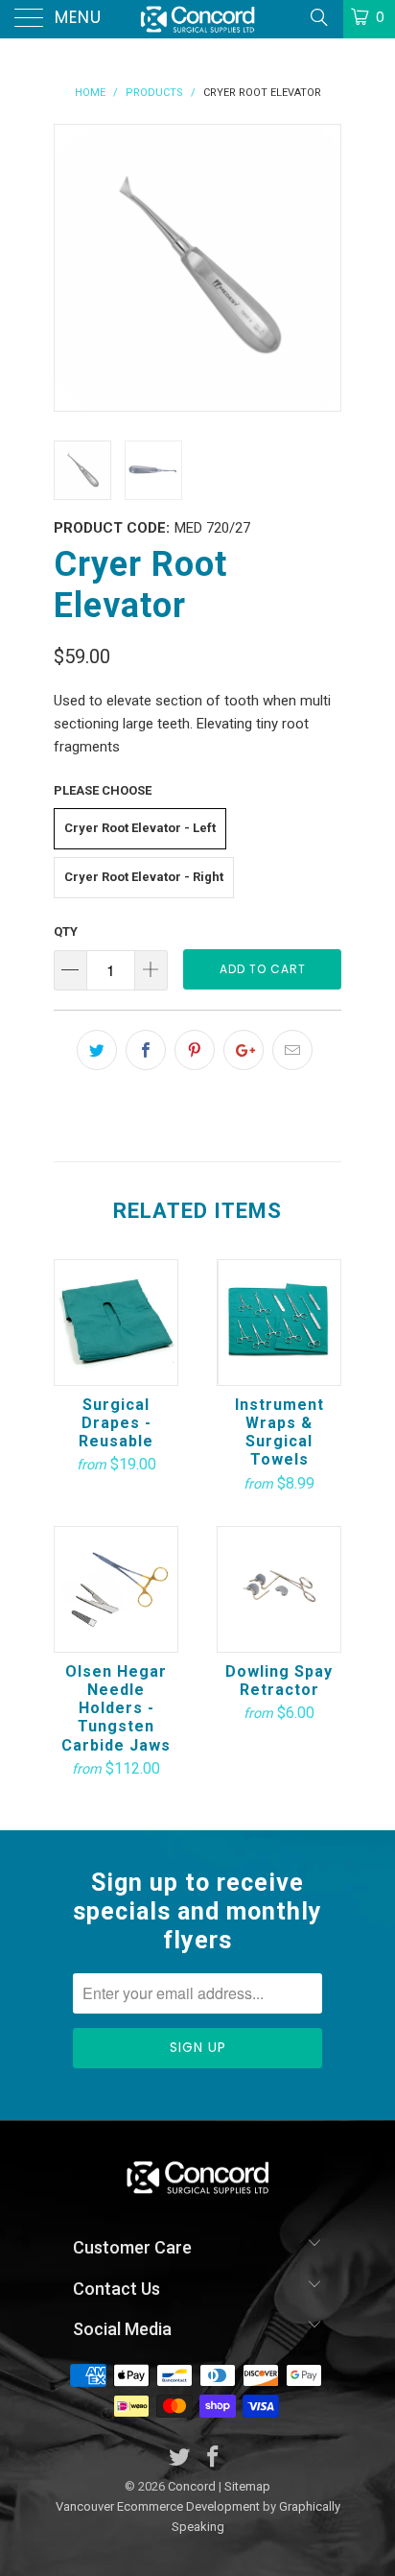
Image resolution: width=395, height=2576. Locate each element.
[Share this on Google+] (244, 1050)
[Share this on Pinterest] (195, 1050)
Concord (192, 2486)
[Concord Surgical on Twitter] (180, 2458)
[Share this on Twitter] (97, 1050)
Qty (66, 931)
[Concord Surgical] (197, 19)
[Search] (318, 17)
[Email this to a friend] (292, 1050)
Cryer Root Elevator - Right (144, 877)
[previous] (73, 268)
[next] (322, 268)
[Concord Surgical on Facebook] (214, 2458)
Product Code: (112, 528)
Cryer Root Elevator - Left (140, 828)
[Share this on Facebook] (146, 1050)
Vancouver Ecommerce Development (158, 2506)
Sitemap (247, 2486)
